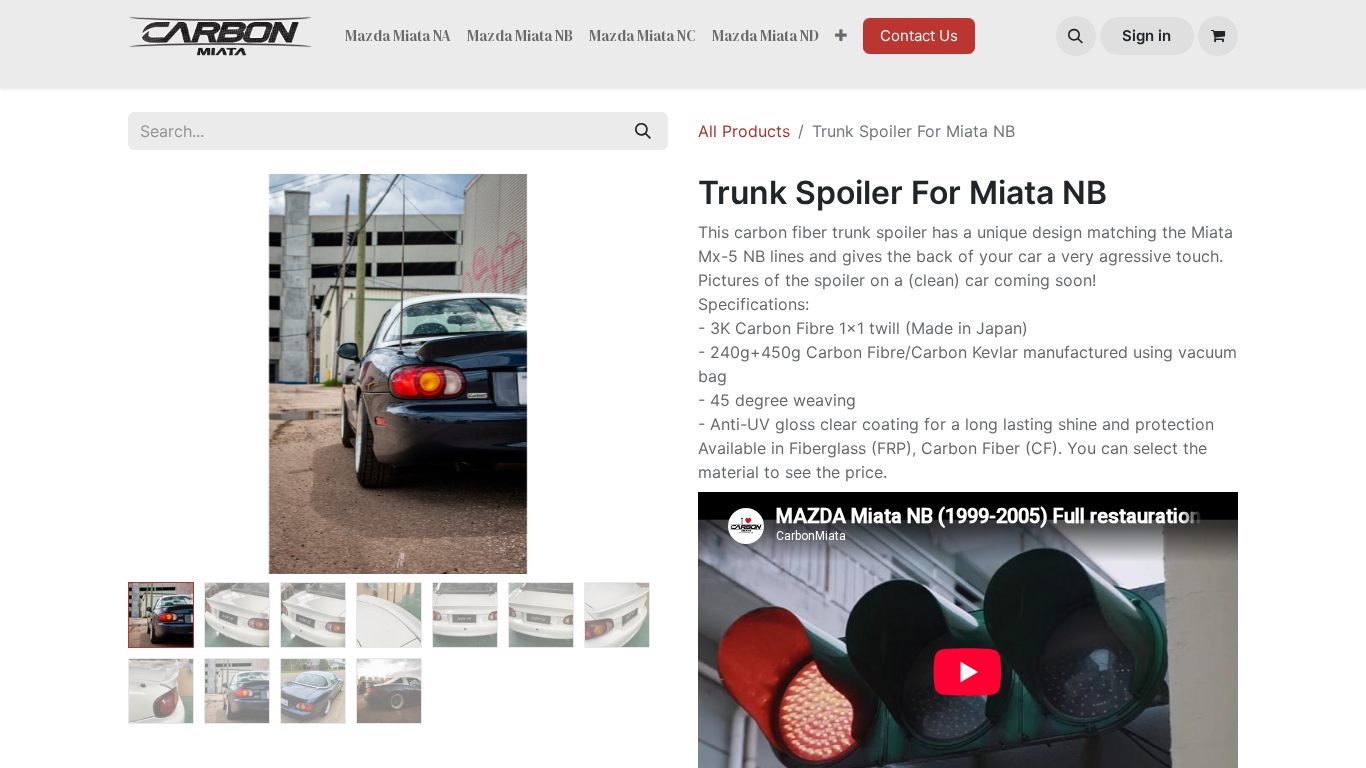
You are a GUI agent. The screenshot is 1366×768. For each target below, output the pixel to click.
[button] (1076, 36)
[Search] (643, 131)
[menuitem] (398, 36)
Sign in (1146, 35)
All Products (744, 131)
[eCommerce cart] (1218, 36)
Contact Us (919, 35)
